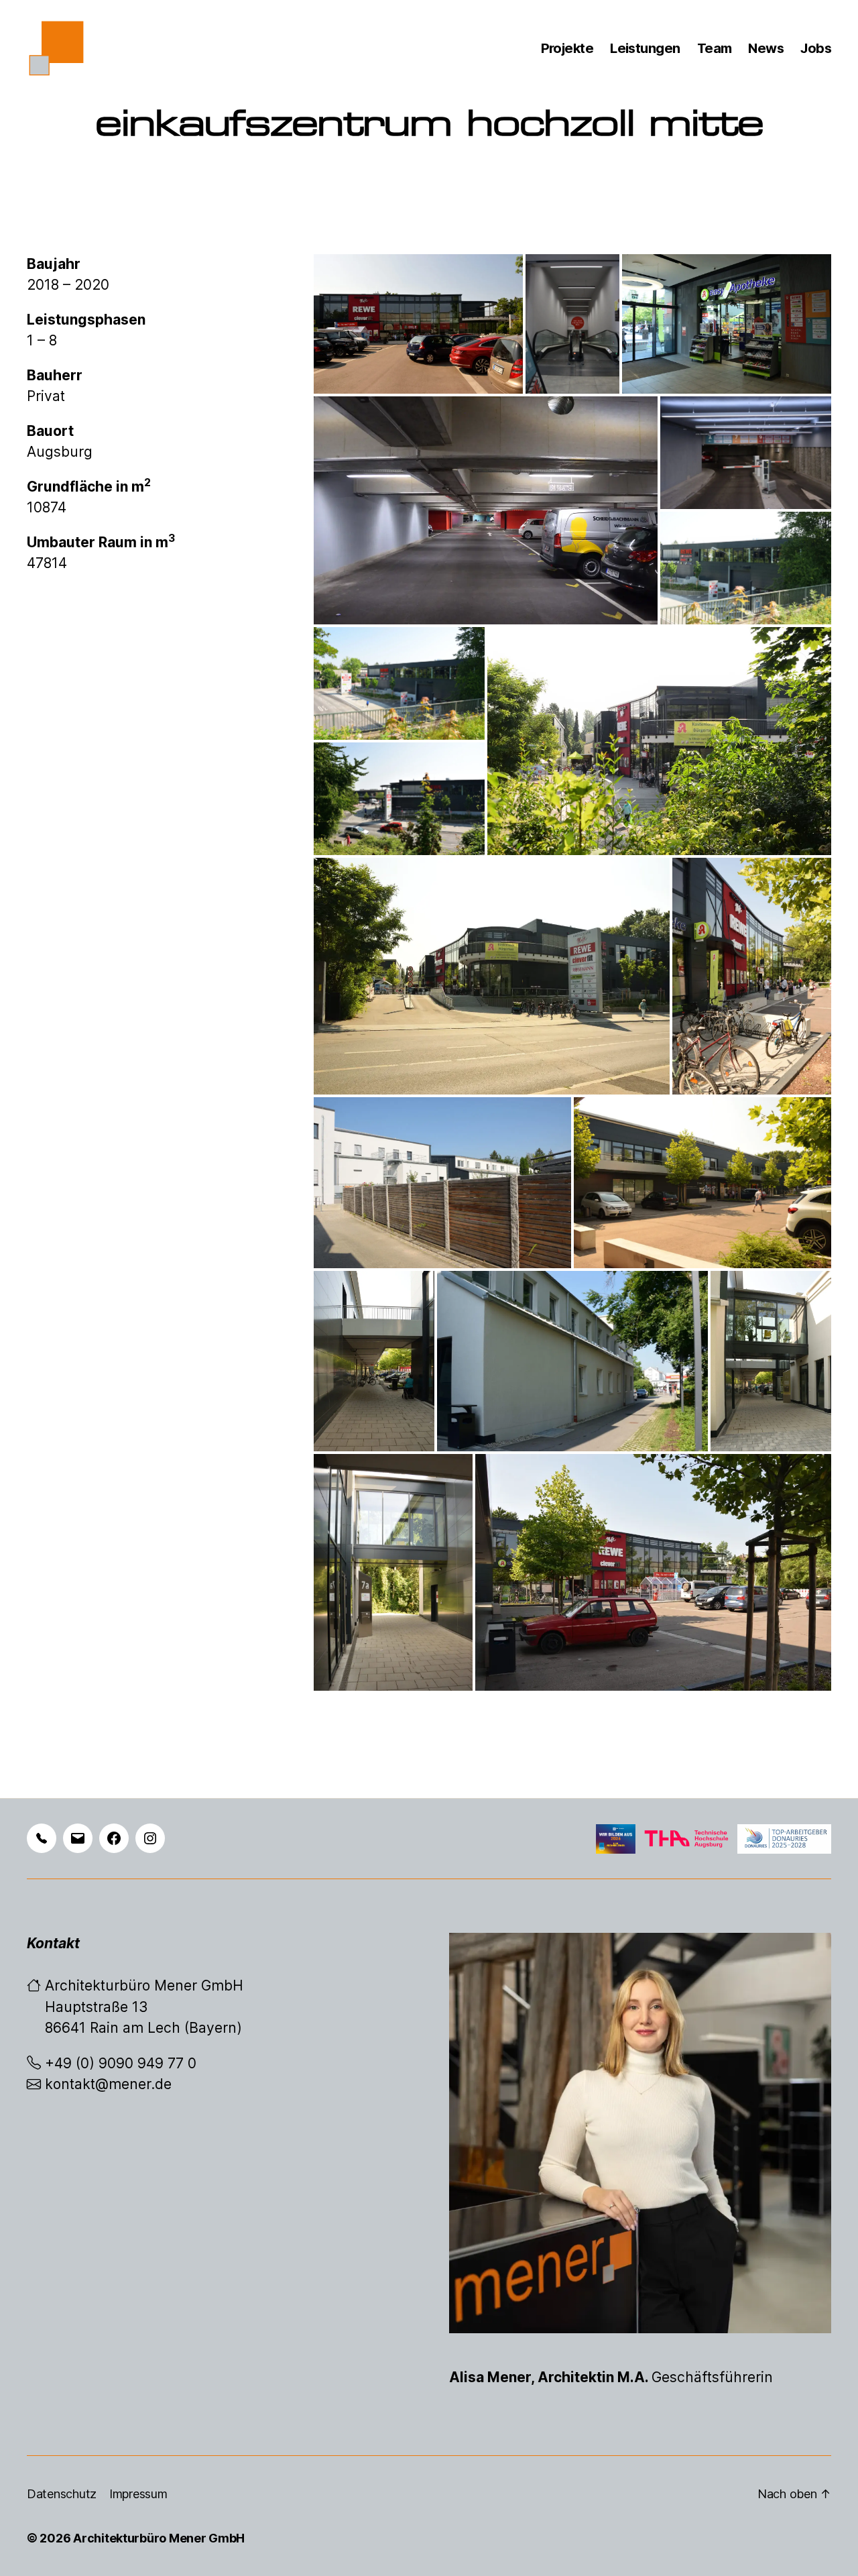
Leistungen (645, 48)
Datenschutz (62, 2494)
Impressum (138, 2494)
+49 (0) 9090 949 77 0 (121, 2063)
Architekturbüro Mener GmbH (159, 2538)
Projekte (567, 48)
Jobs (816, 48)
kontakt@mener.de (108, 2084)
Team (715, 48)
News (766, 48)
